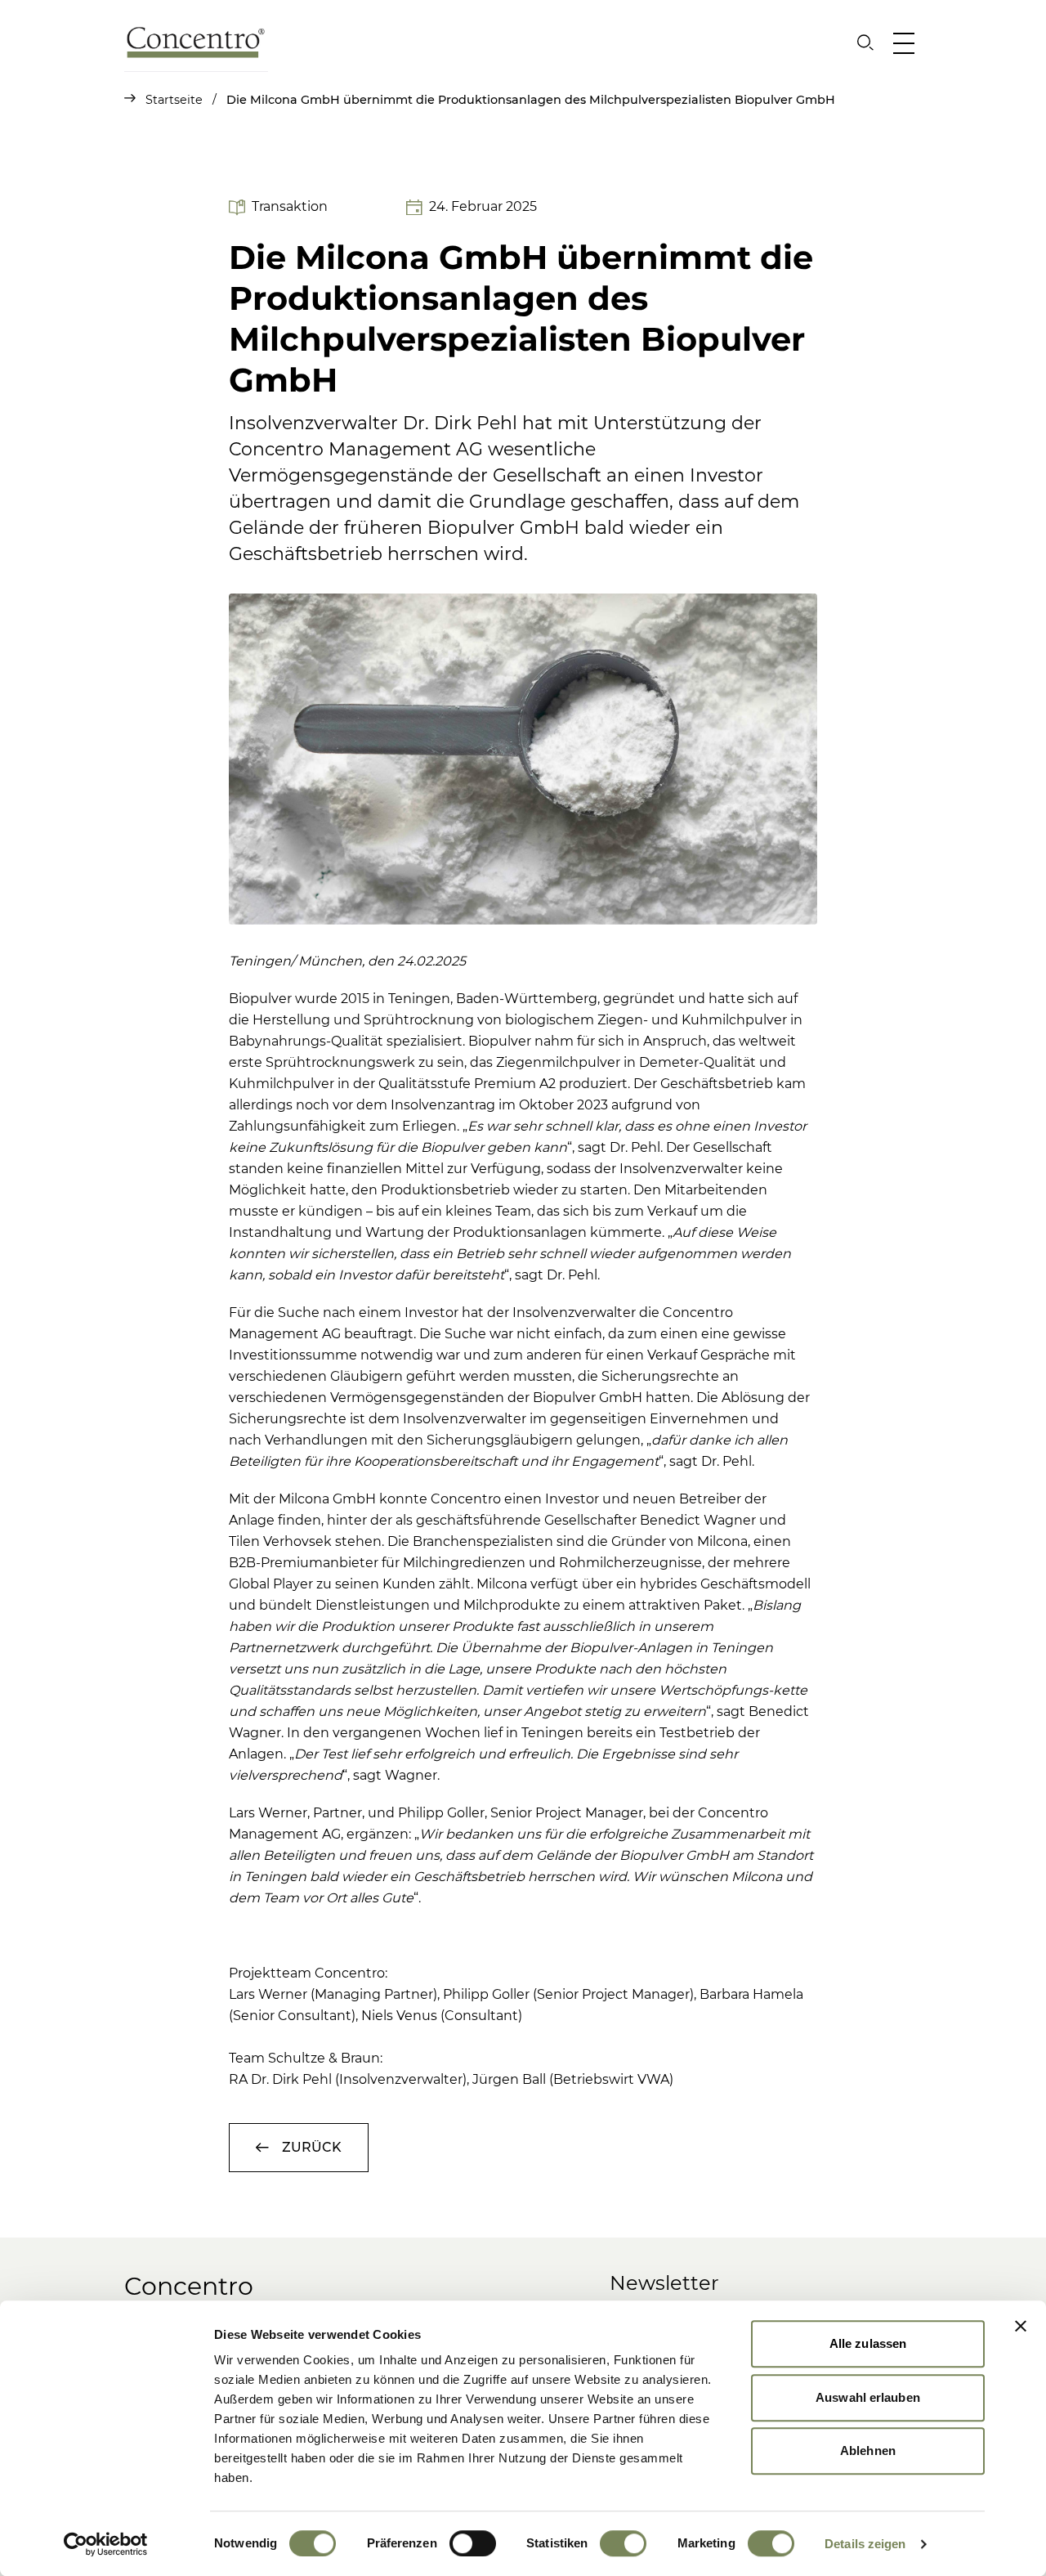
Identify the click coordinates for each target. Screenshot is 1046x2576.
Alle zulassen (868, 2343)
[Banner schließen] (1021, 2326)
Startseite (183, 100)
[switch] (473, 2543)
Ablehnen (868, 2451)
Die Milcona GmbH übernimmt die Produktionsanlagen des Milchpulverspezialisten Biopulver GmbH (531, 100)
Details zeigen (865, 2544)
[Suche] (865, 43)
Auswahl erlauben (868, 2397)
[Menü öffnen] (907, 43)
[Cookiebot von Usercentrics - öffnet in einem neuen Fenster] (106, 2544)
